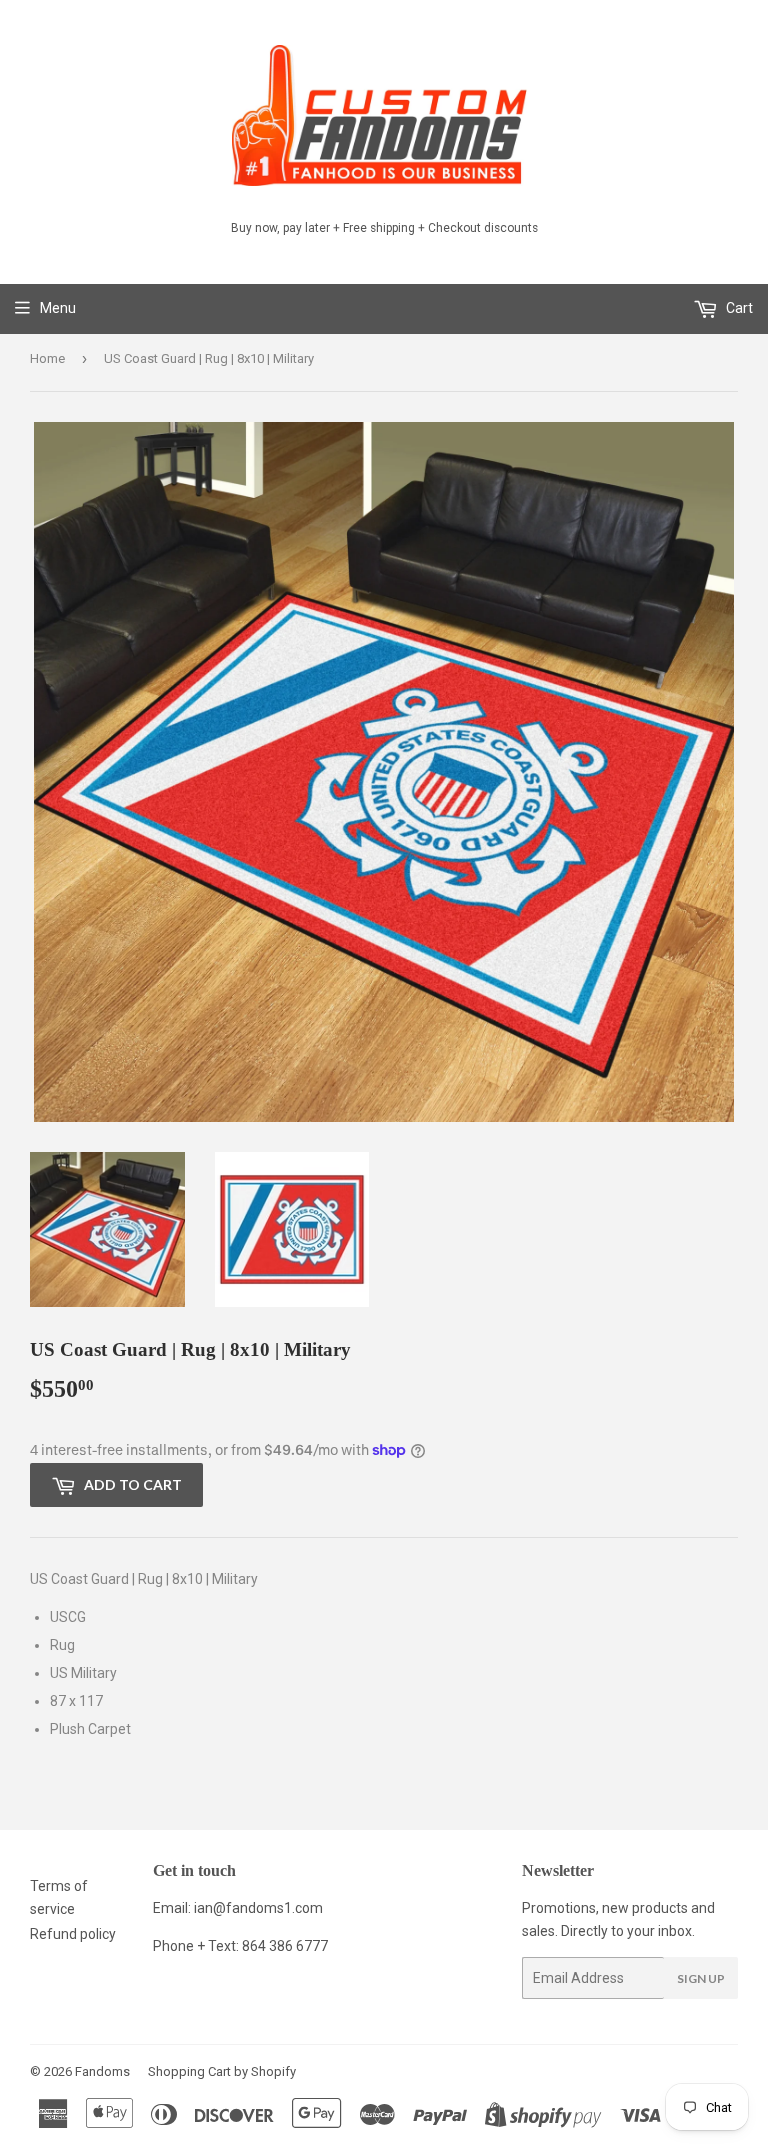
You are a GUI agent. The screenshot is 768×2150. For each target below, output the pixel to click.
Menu (58, 308)
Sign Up (701, 1978)
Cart (738, 308)
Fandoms (102, 2071)
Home (47, 358)
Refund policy (73, 1934)
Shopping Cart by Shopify (222, 2071)
